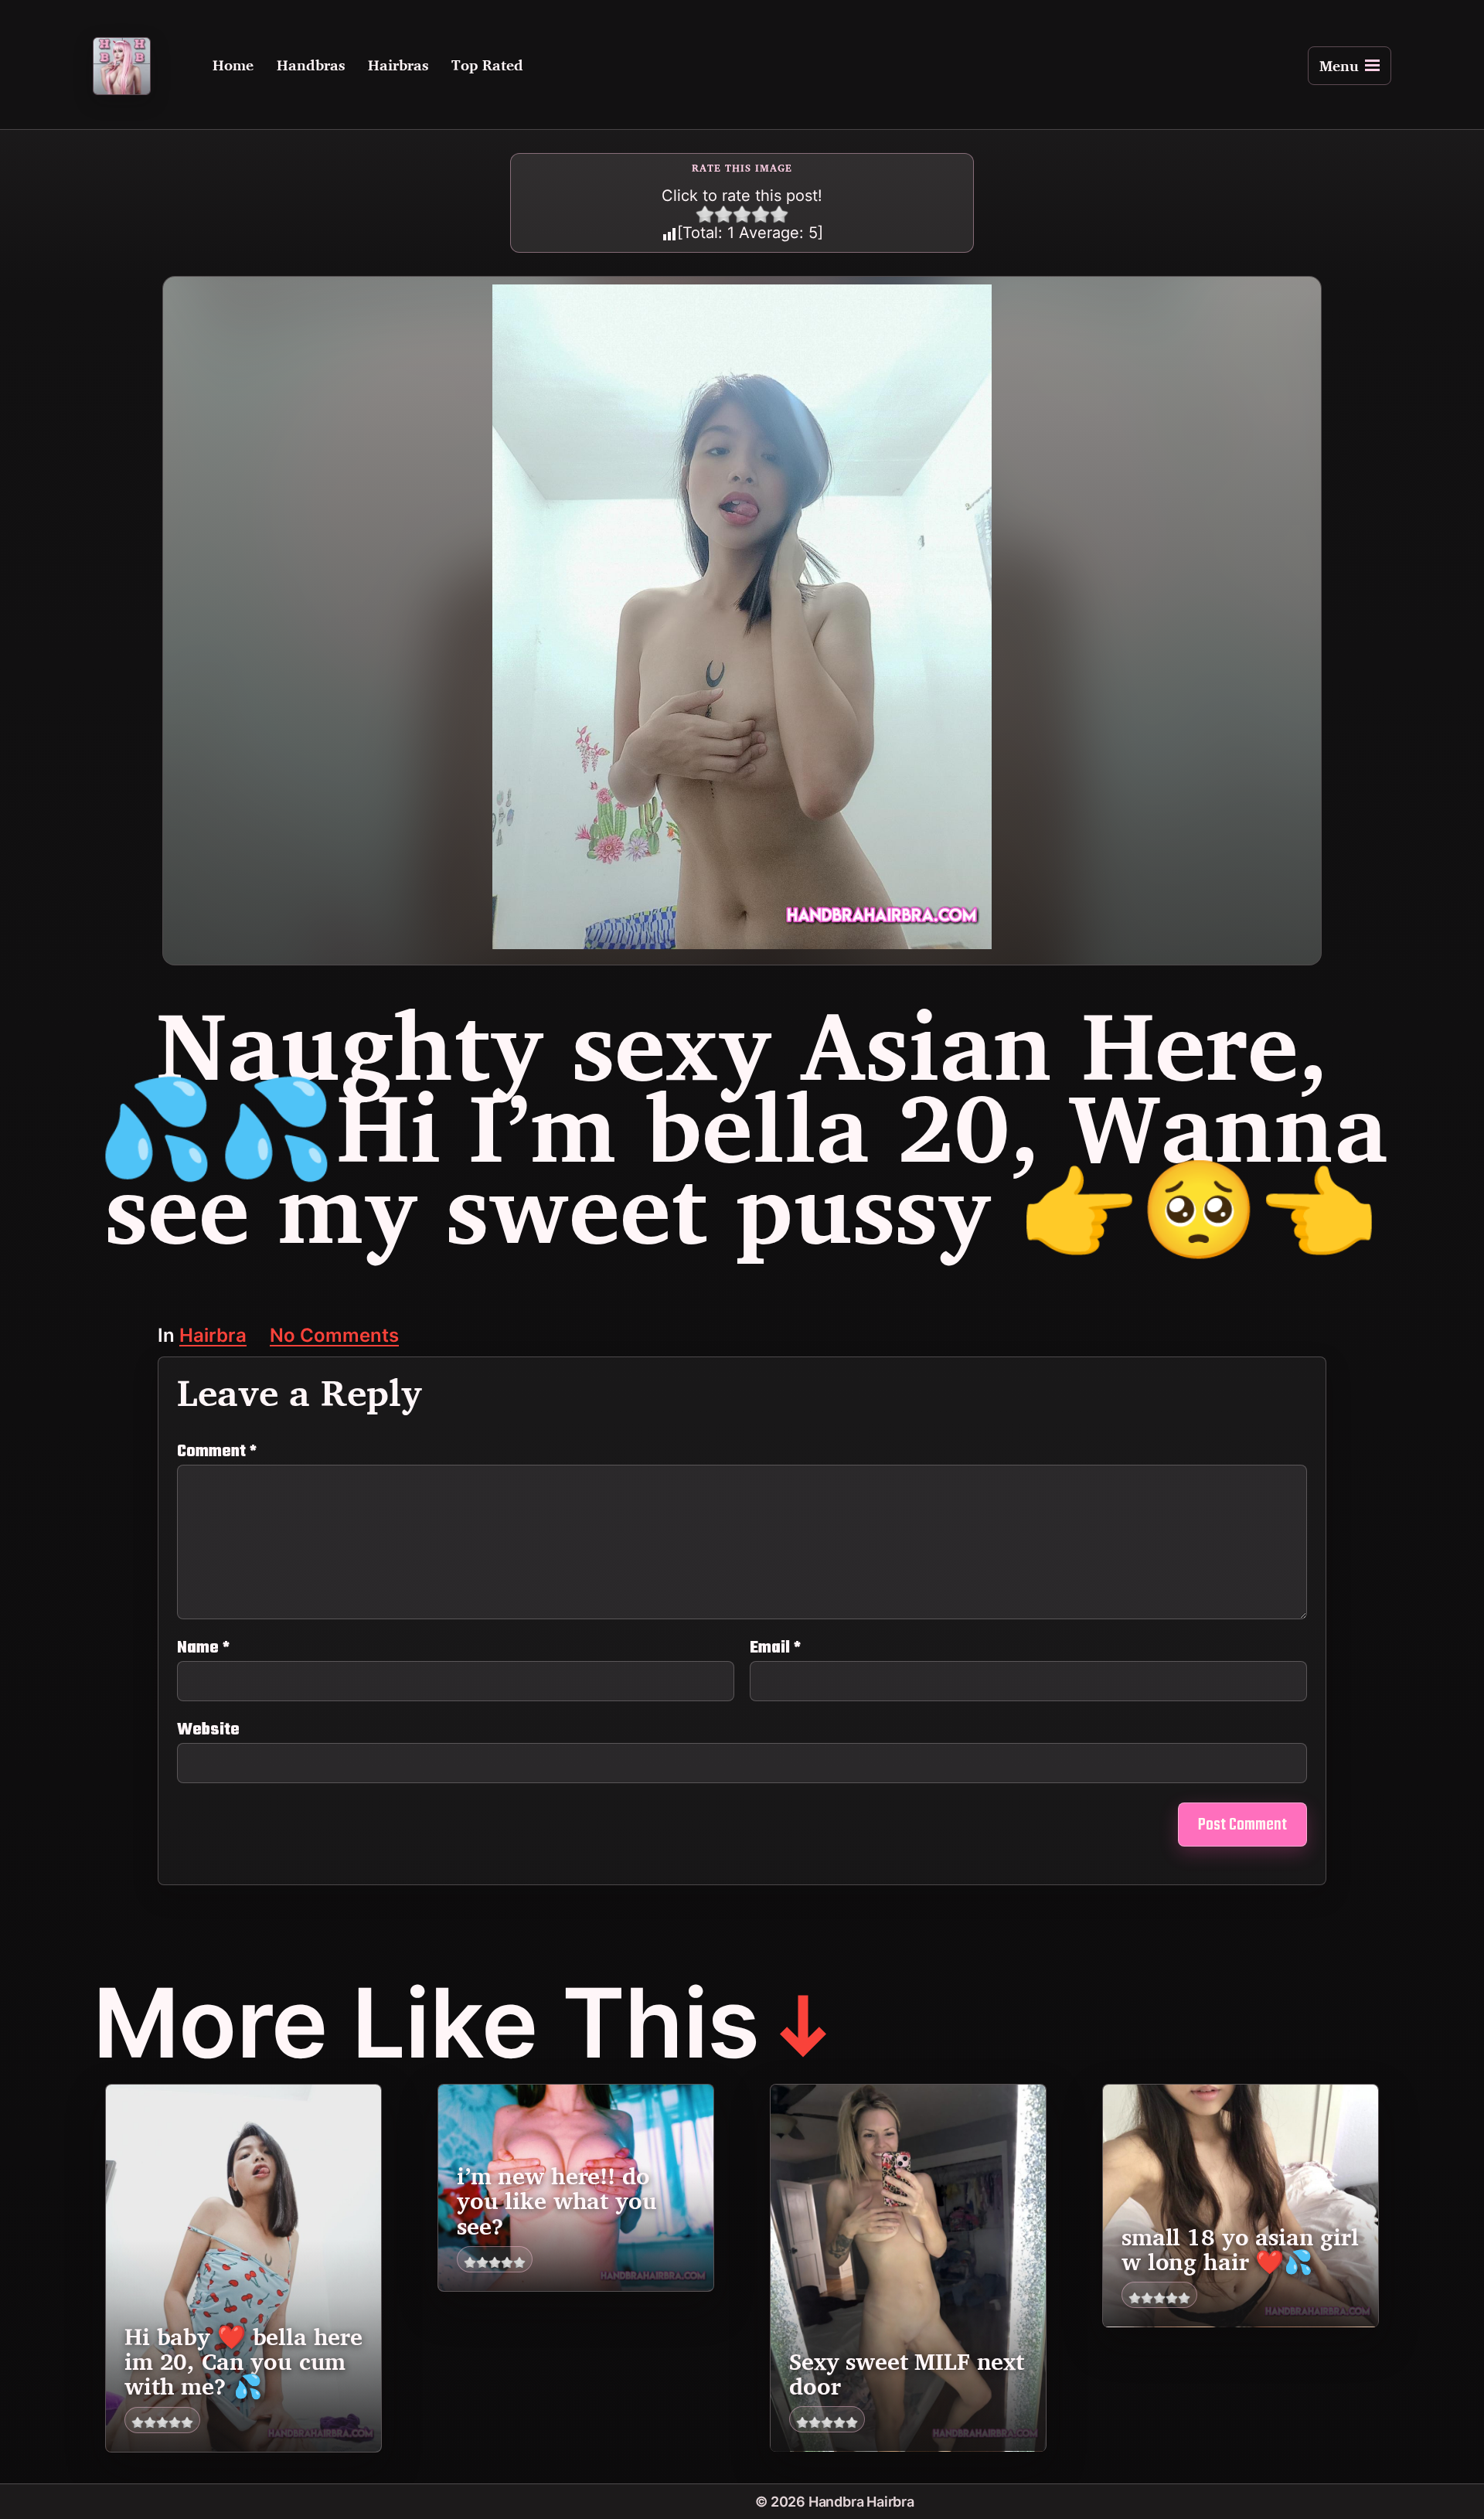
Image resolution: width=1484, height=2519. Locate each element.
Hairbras (398, 66)
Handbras (311, 66)
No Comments (334, 1337)
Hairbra (213, 1337)
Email (775, 1648)
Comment (217, 1452)
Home (233, 66)
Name (203, 1648)
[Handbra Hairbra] (122, 66)
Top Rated (487, 66)
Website (208, 1728)
